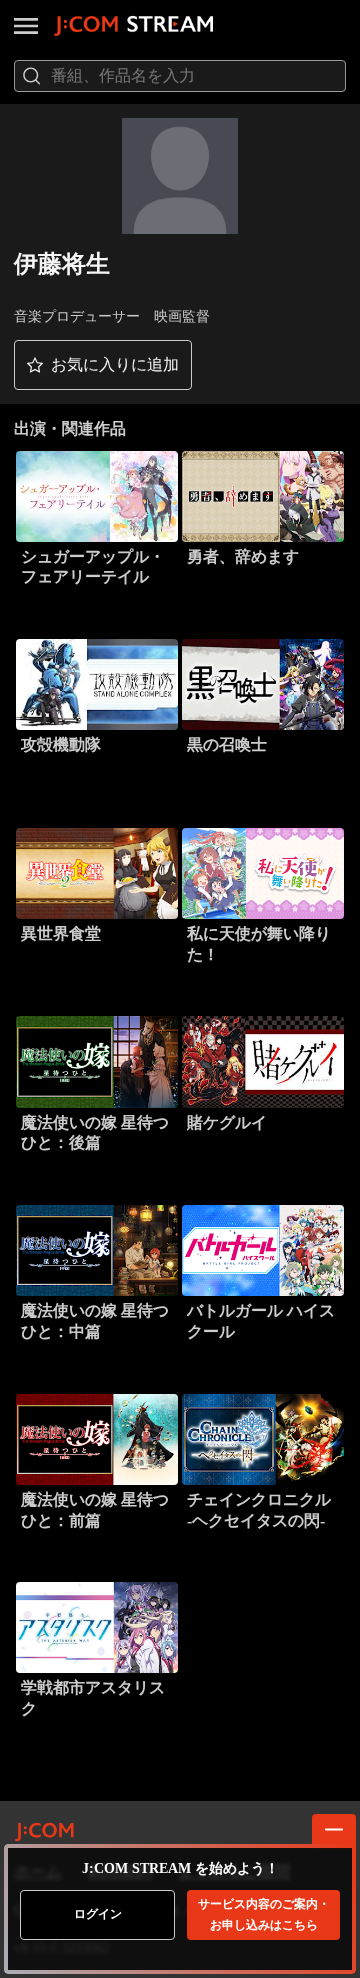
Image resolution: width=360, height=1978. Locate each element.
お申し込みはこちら (264, 1914)
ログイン (98, 1914)
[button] (103, 365)
